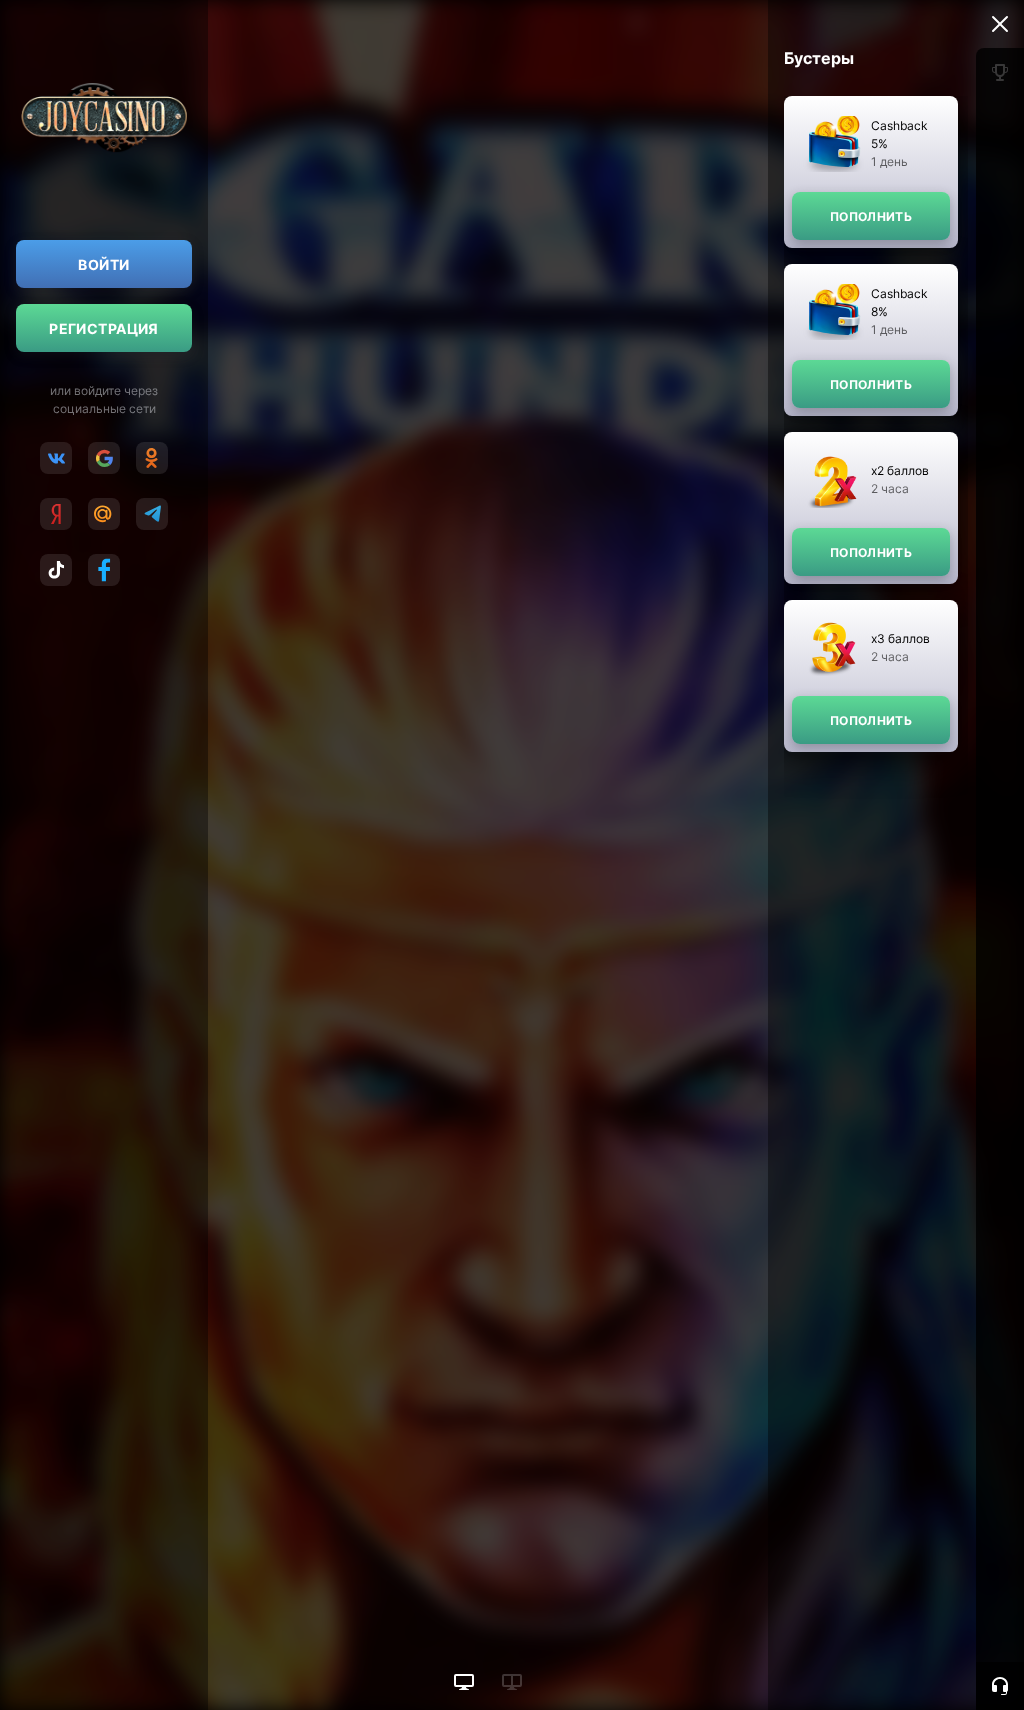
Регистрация (104, 328)
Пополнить (871, 216)
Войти (103, 264)
